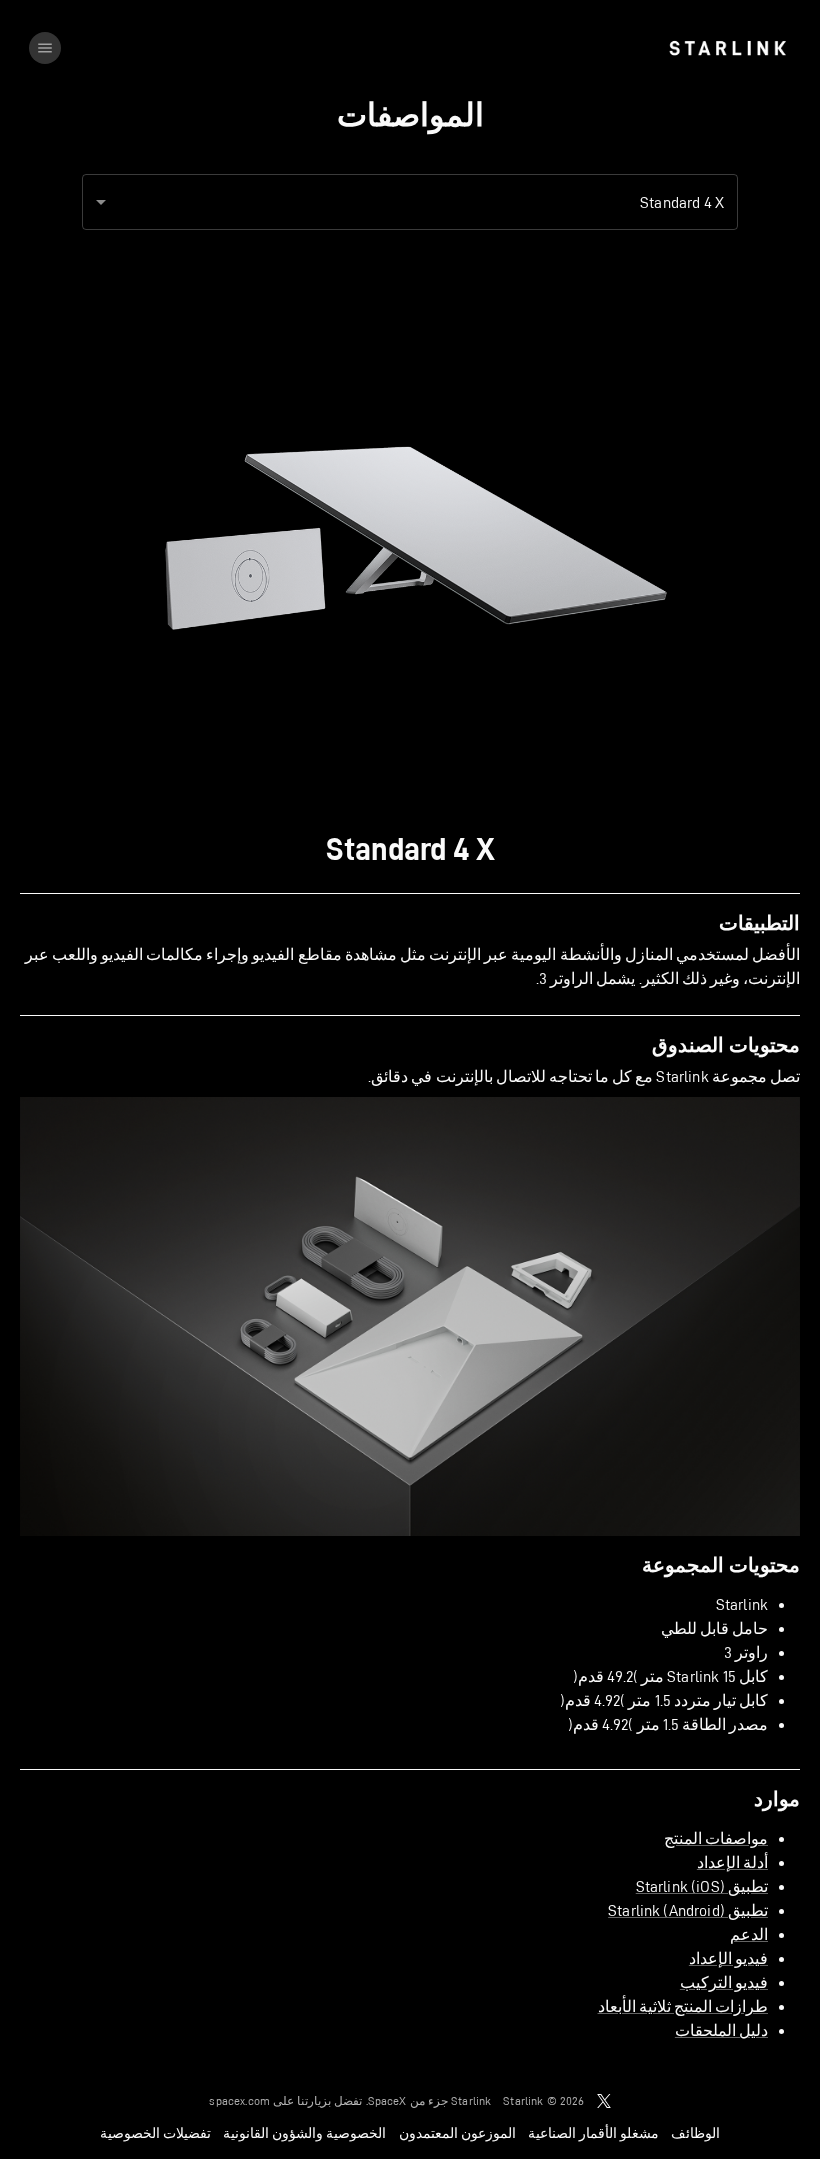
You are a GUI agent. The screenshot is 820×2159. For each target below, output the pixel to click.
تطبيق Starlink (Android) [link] (688, 1910)
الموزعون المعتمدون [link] (457, 2133)
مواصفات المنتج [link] (716, 1838)
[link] (727, 48)
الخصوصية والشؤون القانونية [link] (304, 2133)
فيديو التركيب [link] (724, 1982)
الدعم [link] (749, 1934)
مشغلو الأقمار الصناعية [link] (593, 2133)
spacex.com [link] (239, 2100)
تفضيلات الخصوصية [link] (155, 2133)
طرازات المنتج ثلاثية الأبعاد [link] (683, 2006)
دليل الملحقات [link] (721, 2030)
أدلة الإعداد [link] (732, 1862)
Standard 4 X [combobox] (682, 202)
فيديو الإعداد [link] (728, 1958)
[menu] (45, 48)
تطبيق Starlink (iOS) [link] (702, 1886)
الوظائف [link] (695, 2133)
